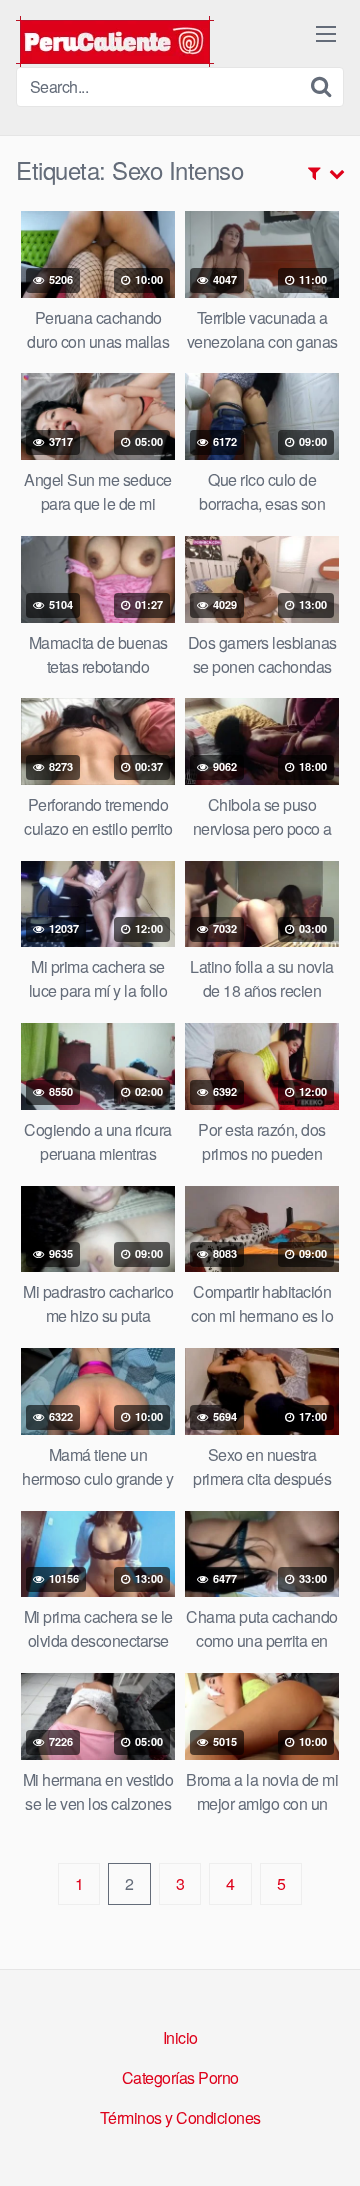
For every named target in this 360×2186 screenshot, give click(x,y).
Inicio (180, 2037)
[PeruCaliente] (115, 41)
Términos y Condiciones (180, 2117)
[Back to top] (325, 2142)
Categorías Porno (180, 2077)
